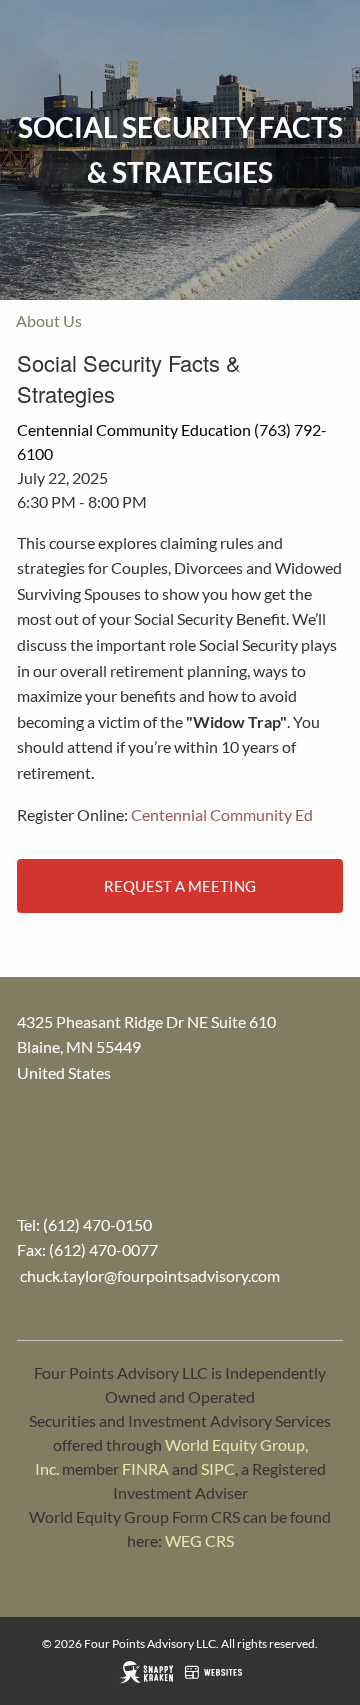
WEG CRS (199, 1540)
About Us (49, 320)
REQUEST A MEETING (180, 886)
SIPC (218, 1468)
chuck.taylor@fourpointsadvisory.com (150, 1275)
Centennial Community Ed (222, 814)
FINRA (145, 1468)
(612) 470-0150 (97, 1224)
